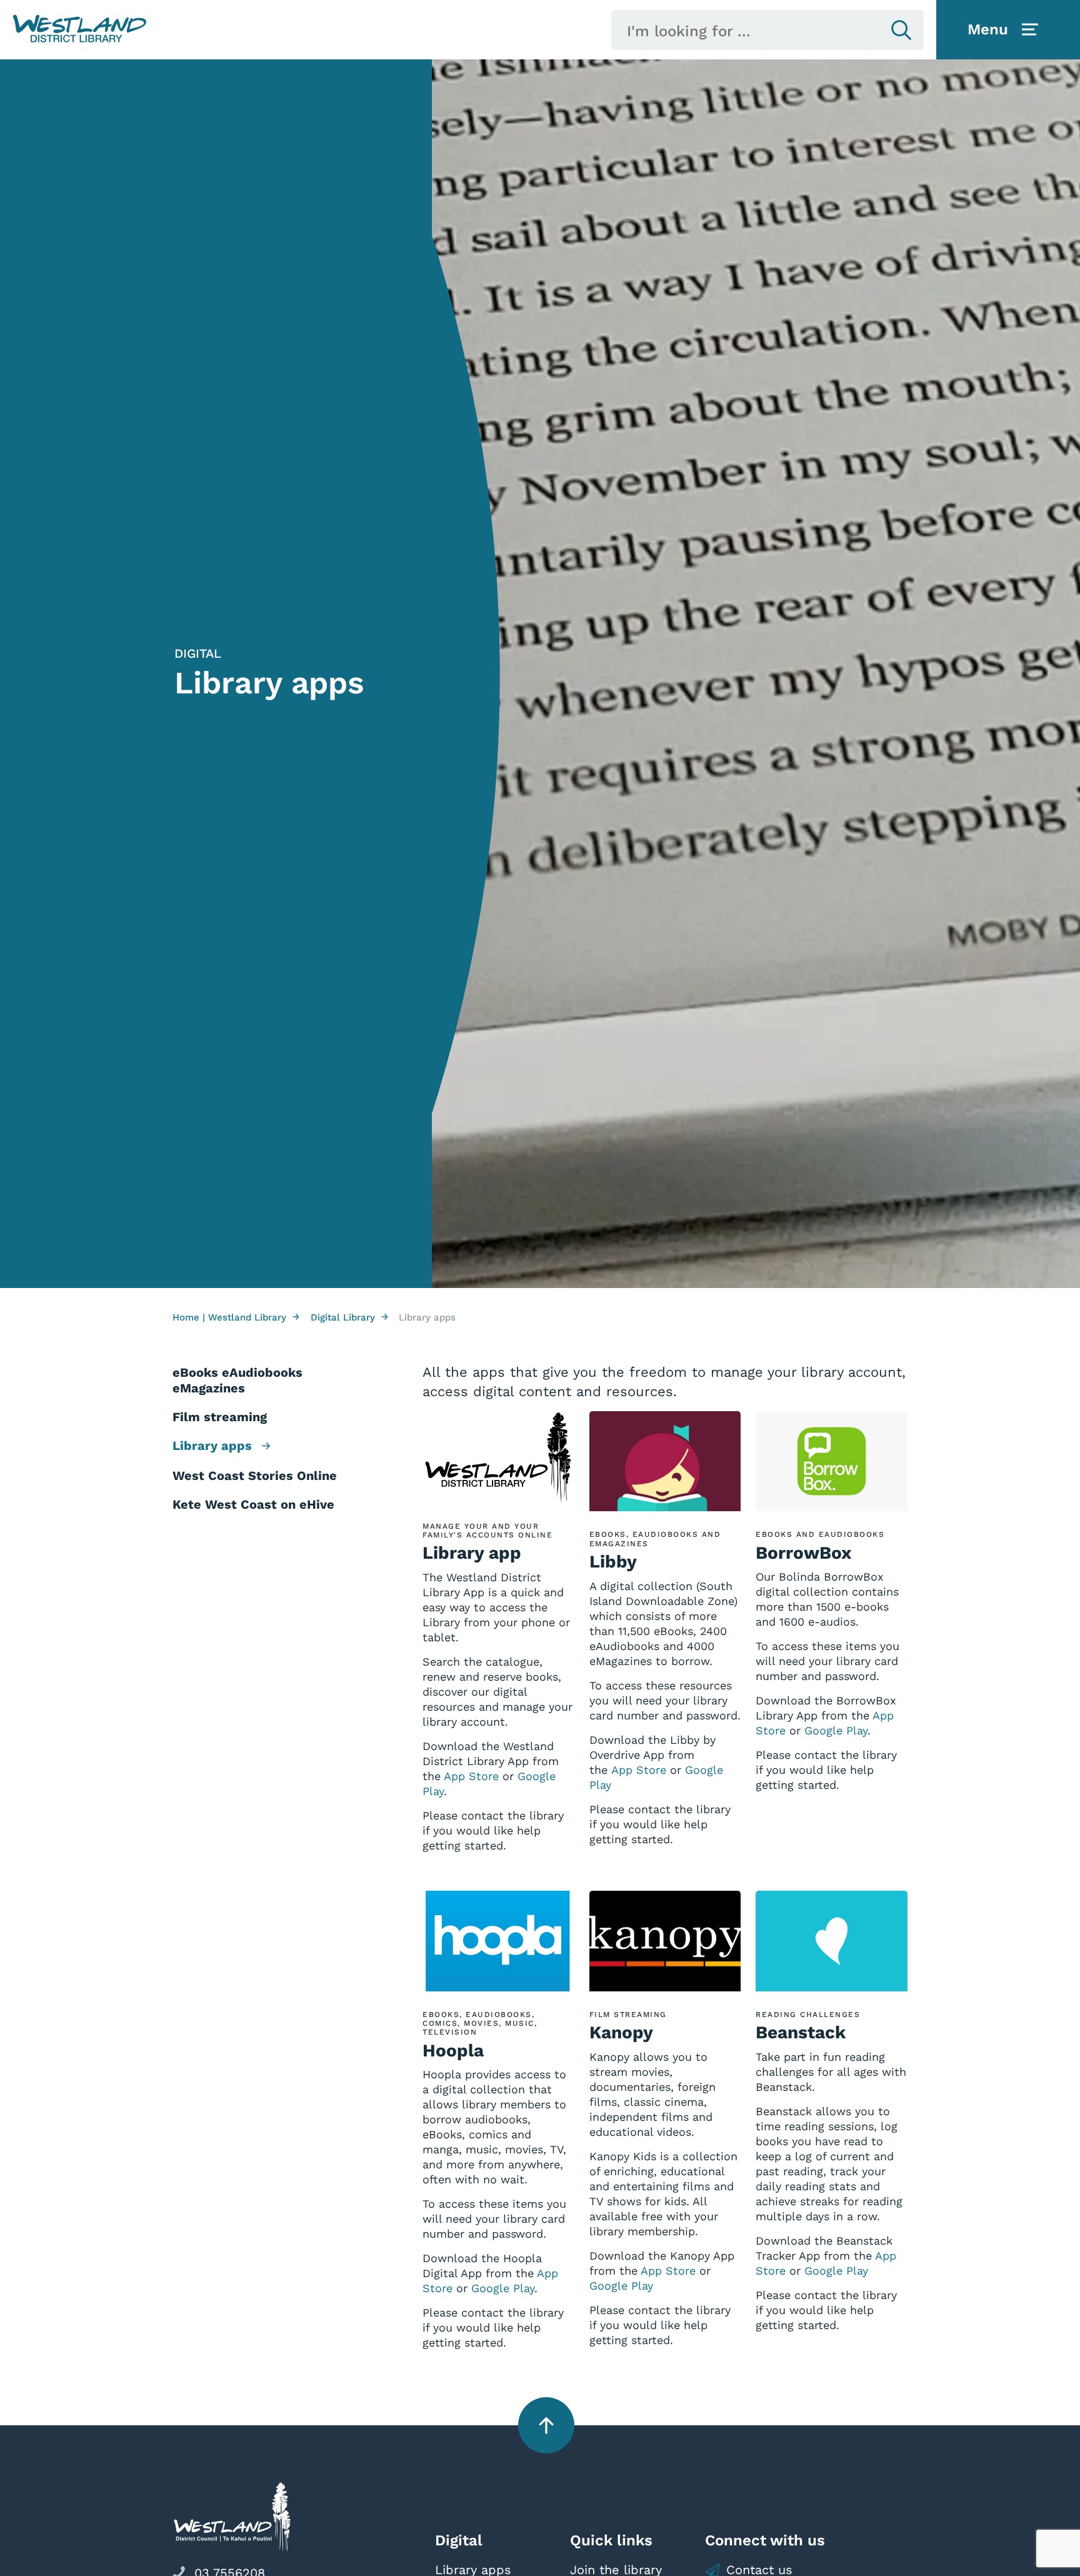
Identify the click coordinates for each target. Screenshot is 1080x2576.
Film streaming (220, 1417)
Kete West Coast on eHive (253, 1504)
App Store (471, 1776)
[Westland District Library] (80, 29)
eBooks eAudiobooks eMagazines (237, 1380)
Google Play (836, 1730)
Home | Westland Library (236, 1317)
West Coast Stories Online (255, 1476)
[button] (80, 29)
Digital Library (349, 1317)
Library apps (214, 1446)
